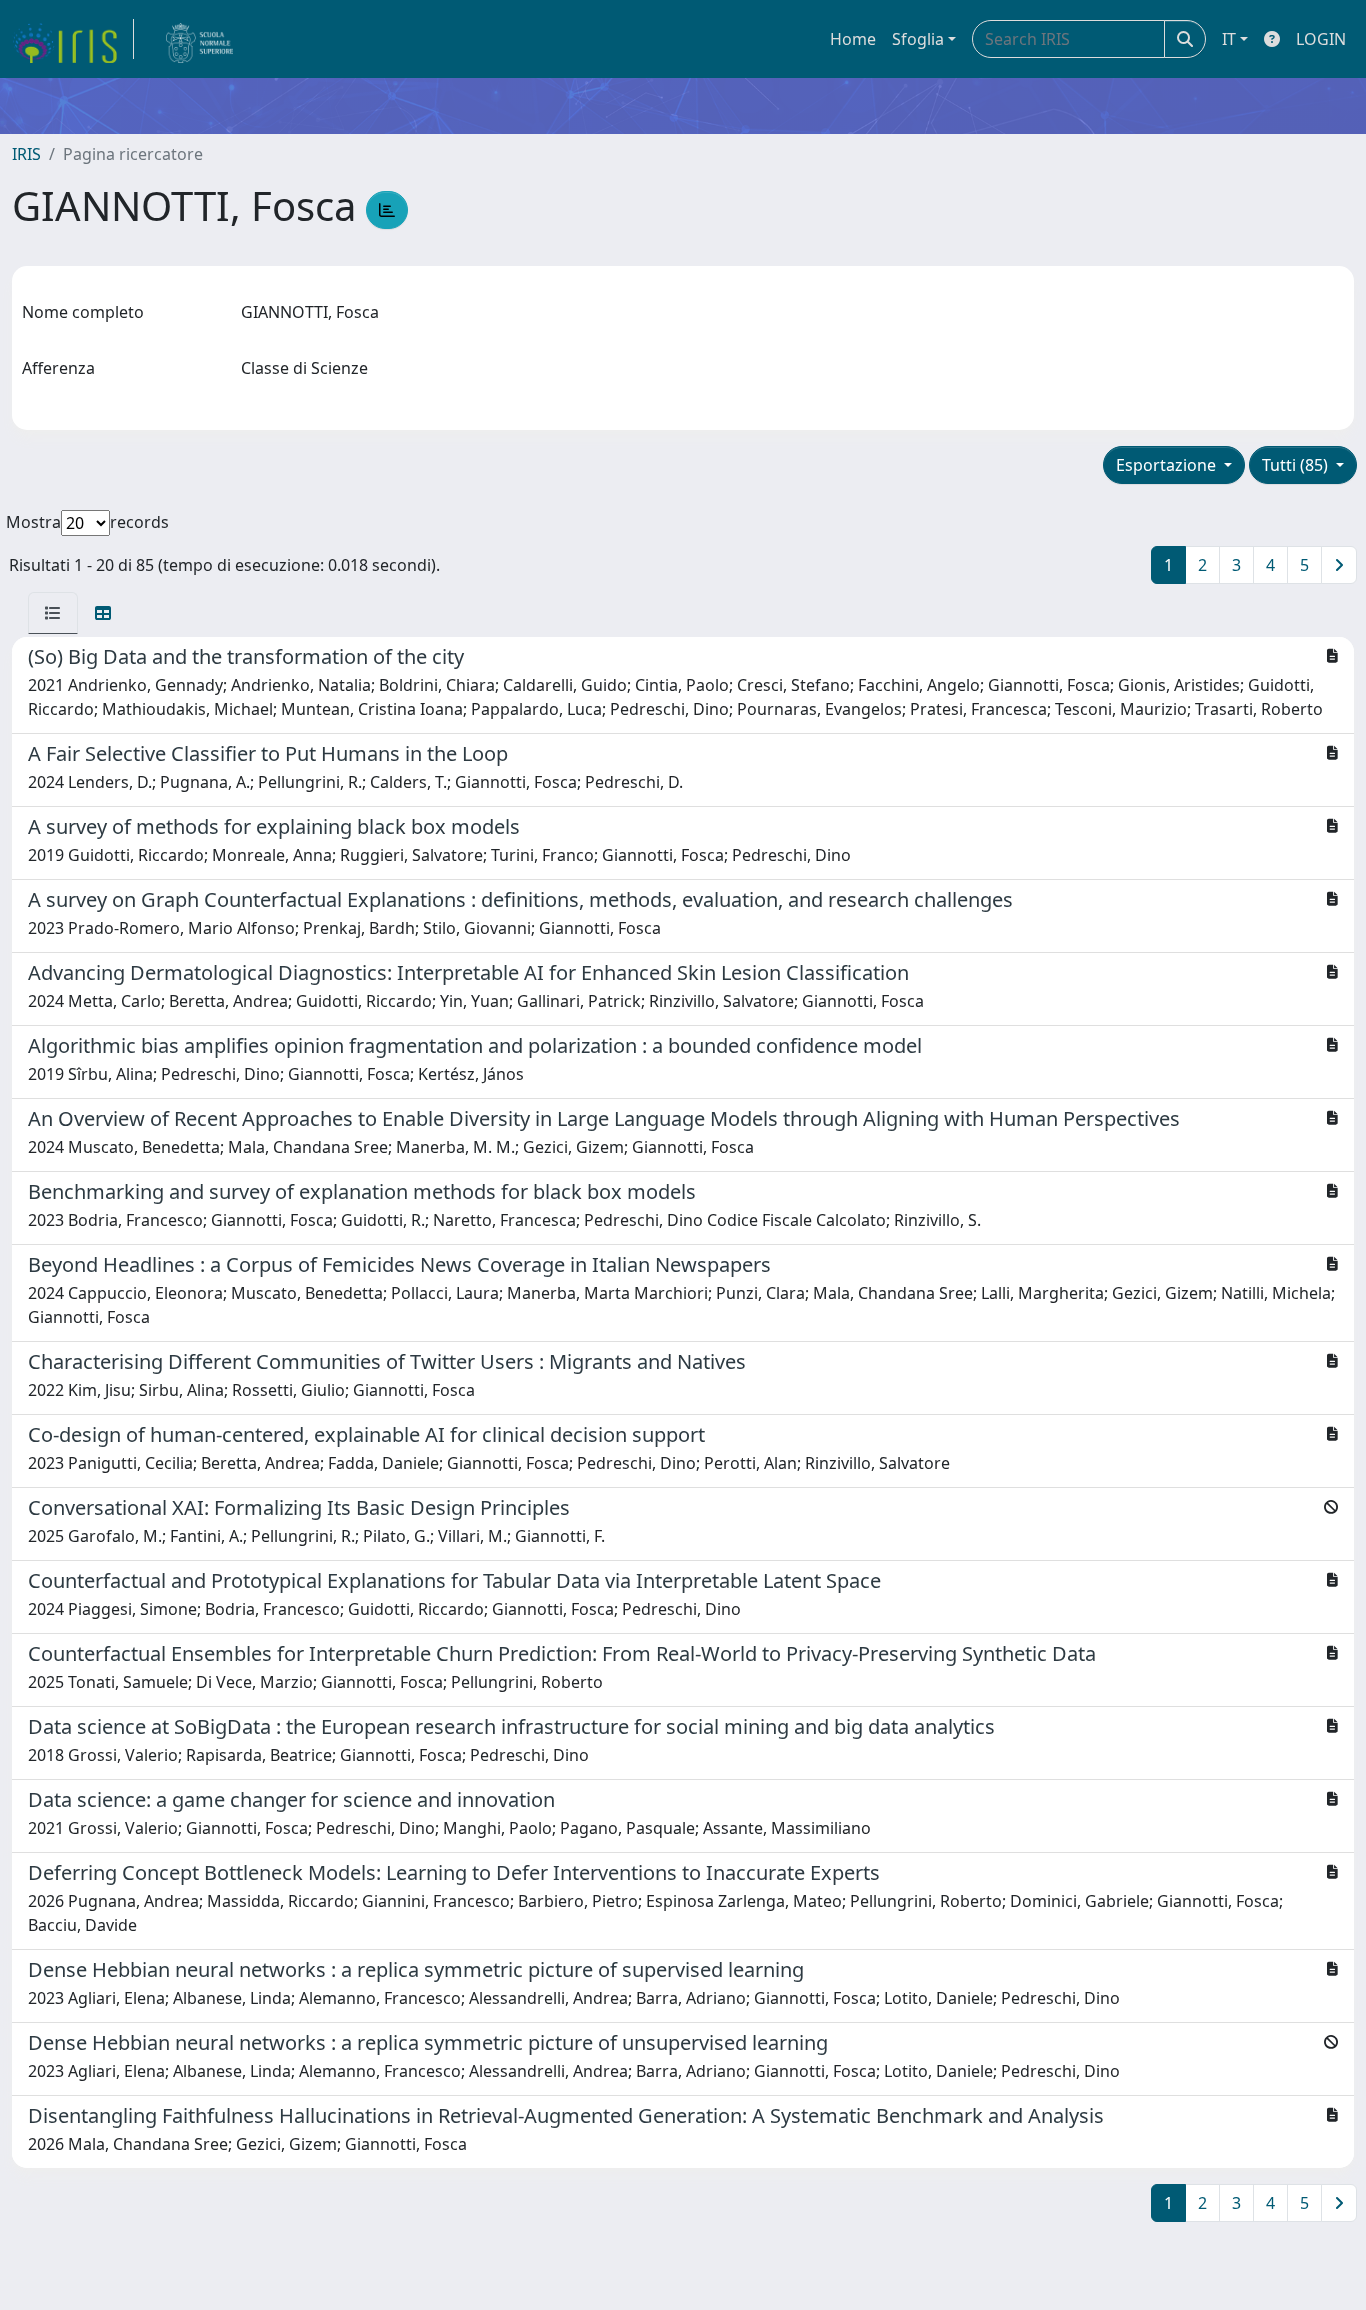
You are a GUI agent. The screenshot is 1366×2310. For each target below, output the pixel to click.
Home (853, 39)
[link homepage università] (200, 39)
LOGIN (1321, 39)
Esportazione (1168, 465)
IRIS (26, 154)
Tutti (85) (1297, 465)
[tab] (53, 613)
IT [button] (1229, 39)
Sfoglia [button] (918, 39)
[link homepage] (73, 39)
